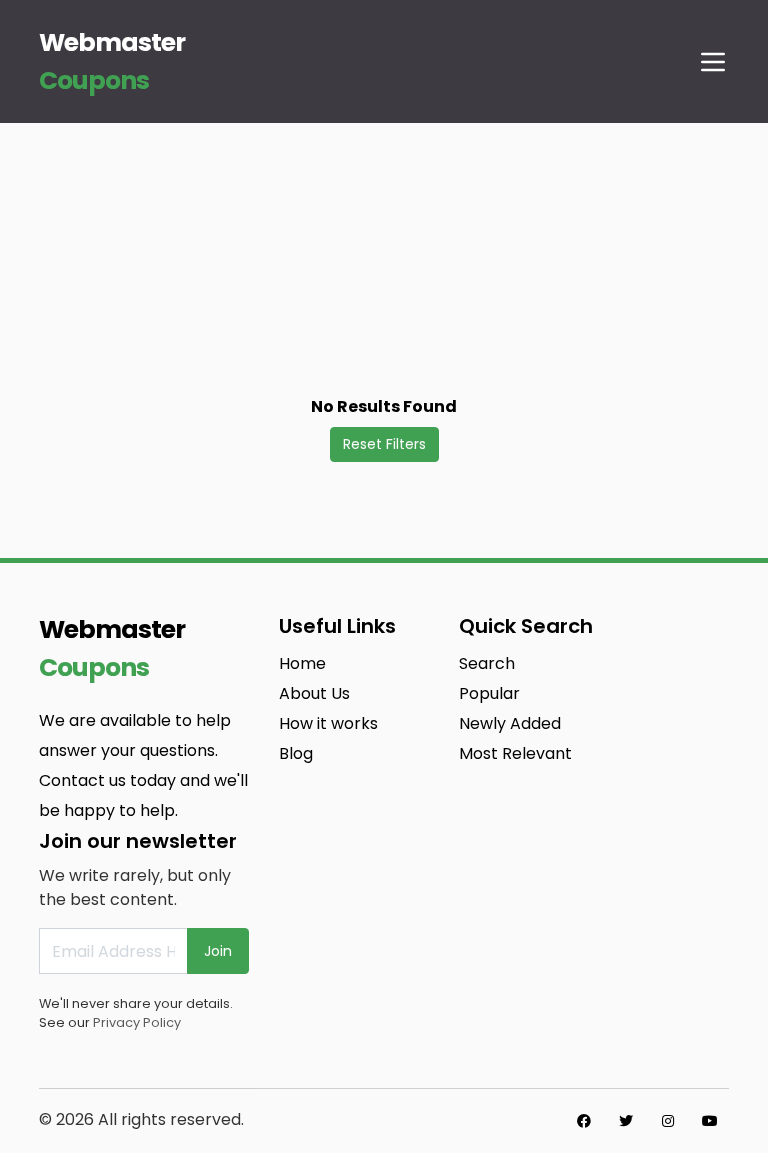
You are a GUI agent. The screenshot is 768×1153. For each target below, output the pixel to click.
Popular (489, 693)
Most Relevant (515, 753)
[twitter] (626, 1121)
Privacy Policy (137, 1022)
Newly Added (510, 723)
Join (218, 951)
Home (302, 663)
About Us (314, 693)
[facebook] (584, 1121)
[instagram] (668, 1121)
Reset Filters (384, 444)
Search (487, 663)
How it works (328, 723)
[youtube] (710, 1121)
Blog (296, 753)
